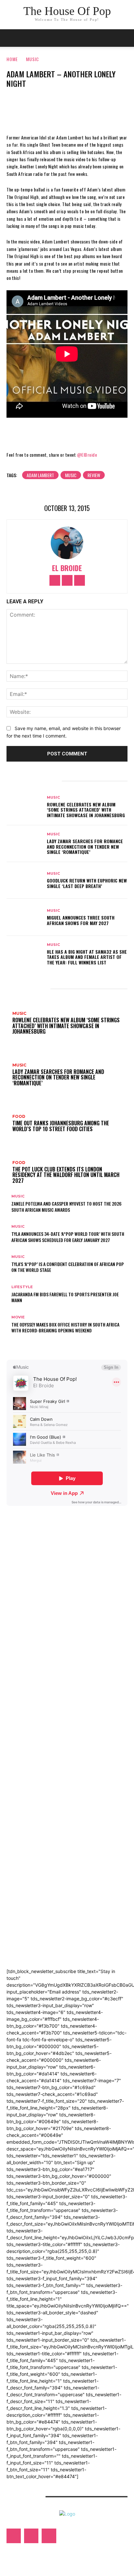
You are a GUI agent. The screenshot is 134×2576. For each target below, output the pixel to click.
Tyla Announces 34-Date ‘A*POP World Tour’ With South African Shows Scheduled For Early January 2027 (68, 1237)
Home (12, 59)
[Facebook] (47, 106)
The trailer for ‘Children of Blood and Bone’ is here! (60, 1838)
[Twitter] (67, 106)
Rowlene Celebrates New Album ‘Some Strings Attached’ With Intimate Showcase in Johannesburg (86, 810)
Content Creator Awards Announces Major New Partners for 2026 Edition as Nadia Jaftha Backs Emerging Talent (66, 1926)
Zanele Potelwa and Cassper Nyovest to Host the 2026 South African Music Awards (67, 1206)
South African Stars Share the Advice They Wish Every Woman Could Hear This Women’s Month (61, 1912)
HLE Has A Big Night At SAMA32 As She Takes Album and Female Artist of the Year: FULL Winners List (87, 957)
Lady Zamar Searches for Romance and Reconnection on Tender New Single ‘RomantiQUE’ (85, 847)
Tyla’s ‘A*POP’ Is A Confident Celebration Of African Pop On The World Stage (68, 1267)
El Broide (67, 568)
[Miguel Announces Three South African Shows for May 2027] (25, 917)
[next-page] (12, 1341)
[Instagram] (67, 580)
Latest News (24, 1626)
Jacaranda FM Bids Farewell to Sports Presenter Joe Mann (65, 1297)
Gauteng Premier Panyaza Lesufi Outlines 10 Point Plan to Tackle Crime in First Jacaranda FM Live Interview (65, 1954)
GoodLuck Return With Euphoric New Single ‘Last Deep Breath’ (87, 883)
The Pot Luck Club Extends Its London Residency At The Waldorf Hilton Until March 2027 (63, 1680)
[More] (87, 106)
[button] (125, 38)
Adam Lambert (40, 475)
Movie (18, 1317)
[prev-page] (8, 1341)
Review (94, 475)
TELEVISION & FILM (31, 1801)
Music (33, 59)
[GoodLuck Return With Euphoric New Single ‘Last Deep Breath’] (25, 880)
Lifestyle (22, 1287)
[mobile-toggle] (11, 38)
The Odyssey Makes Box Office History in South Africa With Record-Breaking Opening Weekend (65, 1327)
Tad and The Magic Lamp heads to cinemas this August (61, 1827)
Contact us (23, 2497)
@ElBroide (87, 455)
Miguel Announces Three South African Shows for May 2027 (81, 920)
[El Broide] (67, 543)
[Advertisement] (55, 1548)
